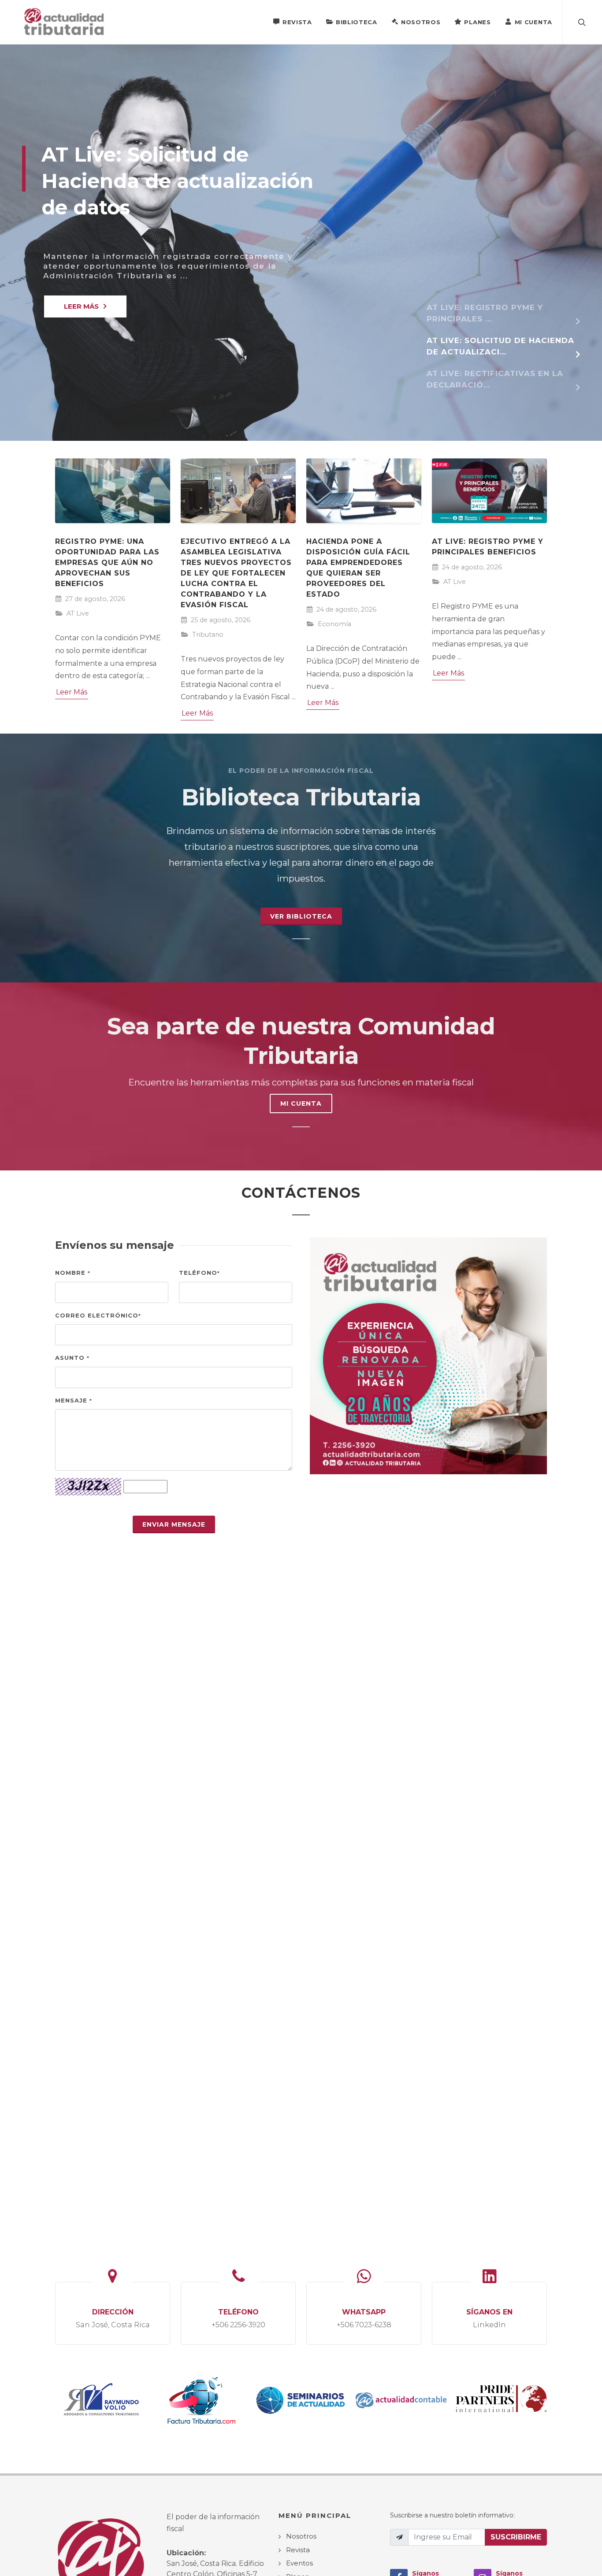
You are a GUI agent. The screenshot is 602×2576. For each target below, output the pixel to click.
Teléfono (199, 1273)
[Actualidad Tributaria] (65, 22)
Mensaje (74, 1400)
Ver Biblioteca (301, 916)
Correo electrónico (98, 1315)
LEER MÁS (81, 306)
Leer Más (72, 692)
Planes (477, 22)
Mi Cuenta (533, 22)
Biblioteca (357, 22)
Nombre (73, 1273)
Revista (297, 22)
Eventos (299, 2563)
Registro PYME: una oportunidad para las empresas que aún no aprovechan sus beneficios (107, 563)
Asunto (72, 1358)
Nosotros (421, 22)
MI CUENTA (301, 1103)
